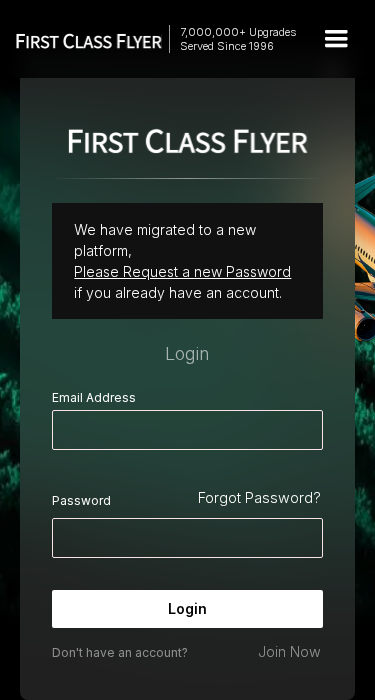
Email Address (94, 397)
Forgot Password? (259, 497)
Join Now (289, 651)
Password (81, 500)
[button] (336, 39)
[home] (79, 39)
